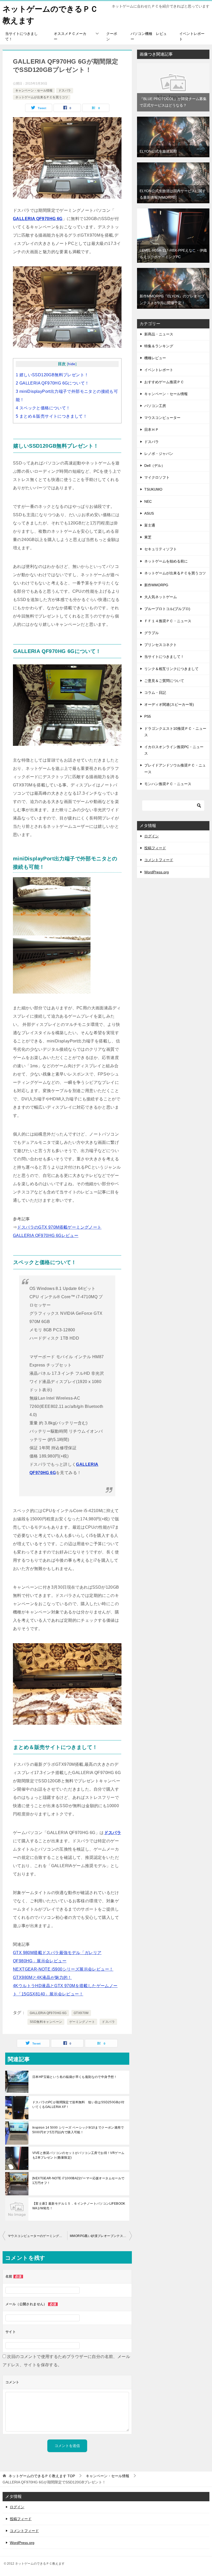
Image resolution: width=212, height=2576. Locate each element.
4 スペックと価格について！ (43, 408)
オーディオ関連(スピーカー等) (169, 704)
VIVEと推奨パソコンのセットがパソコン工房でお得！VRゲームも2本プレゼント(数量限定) (78, 2155)
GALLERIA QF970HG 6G (38, 219)
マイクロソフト (157, 477)
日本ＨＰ (152, 430)
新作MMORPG (156, 585)
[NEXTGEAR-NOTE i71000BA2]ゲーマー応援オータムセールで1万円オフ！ (78, 2181)
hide (72, 364)
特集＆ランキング (159, 346)
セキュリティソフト (161, 549)
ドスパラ (65, 91)
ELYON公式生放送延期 (158, 151)
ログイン (152, 836)
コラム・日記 (155, 693)
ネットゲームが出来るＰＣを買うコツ (42, 97)
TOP (42, 2476)
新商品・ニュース (159, 334)
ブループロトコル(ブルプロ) (167, 609)
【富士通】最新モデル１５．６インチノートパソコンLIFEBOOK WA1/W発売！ (79, 2206)
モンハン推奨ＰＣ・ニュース (168, 784)
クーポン (112, 36)
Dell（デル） (155, 465)
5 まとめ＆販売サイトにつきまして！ (51, 416)
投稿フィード (155, 848)
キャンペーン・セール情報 (34, 91)
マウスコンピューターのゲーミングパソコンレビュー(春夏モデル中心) (37, 2236)
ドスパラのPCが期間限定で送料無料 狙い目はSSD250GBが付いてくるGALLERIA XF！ (78, 2105)
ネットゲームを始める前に (166, 561)
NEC (148, 501)
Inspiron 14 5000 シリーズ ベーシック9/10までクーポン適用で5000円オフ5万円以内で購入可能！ (78, 2130)
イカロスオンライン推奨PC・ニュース (174, 750)
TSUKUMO (153, 489)
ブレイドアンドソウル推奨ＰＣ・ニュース (175, 768)
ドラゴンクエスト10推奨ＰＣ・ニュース (175, 732)
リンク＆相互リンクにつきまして (171, 669)
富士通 (150, 525)
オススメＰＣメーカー (70, 36)
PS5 (148, 716)
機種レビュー (155, 358)
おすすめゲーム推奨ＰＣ (164, 382)
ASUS (149, 513)
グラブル (152, 633)
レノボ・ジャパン (159, 454)
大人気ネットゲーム (161, 597)
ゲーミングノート (82, 2022)
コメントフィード (159, 860)
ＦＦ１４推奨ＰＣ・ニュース (168, 621)
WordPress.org (157, 872)
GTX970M (81, 2013)
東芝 (148, 537)
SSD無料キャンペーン (46, 2022)
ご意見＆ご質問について (164, 681)
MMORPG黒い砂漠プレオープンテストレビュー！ (101, 2236)
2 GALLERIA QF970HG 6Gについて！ (52, 383)
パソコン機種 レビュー (149, 36)
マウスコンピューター (162, 418)
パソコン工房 (155, 406)
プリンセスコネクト (161, 645)
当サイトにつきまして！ (21, 36)
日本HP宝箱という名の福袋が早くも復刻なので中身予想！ (75, 2077)
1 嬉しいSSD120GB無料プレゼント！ (52, 375)
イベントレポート (192, 36)
